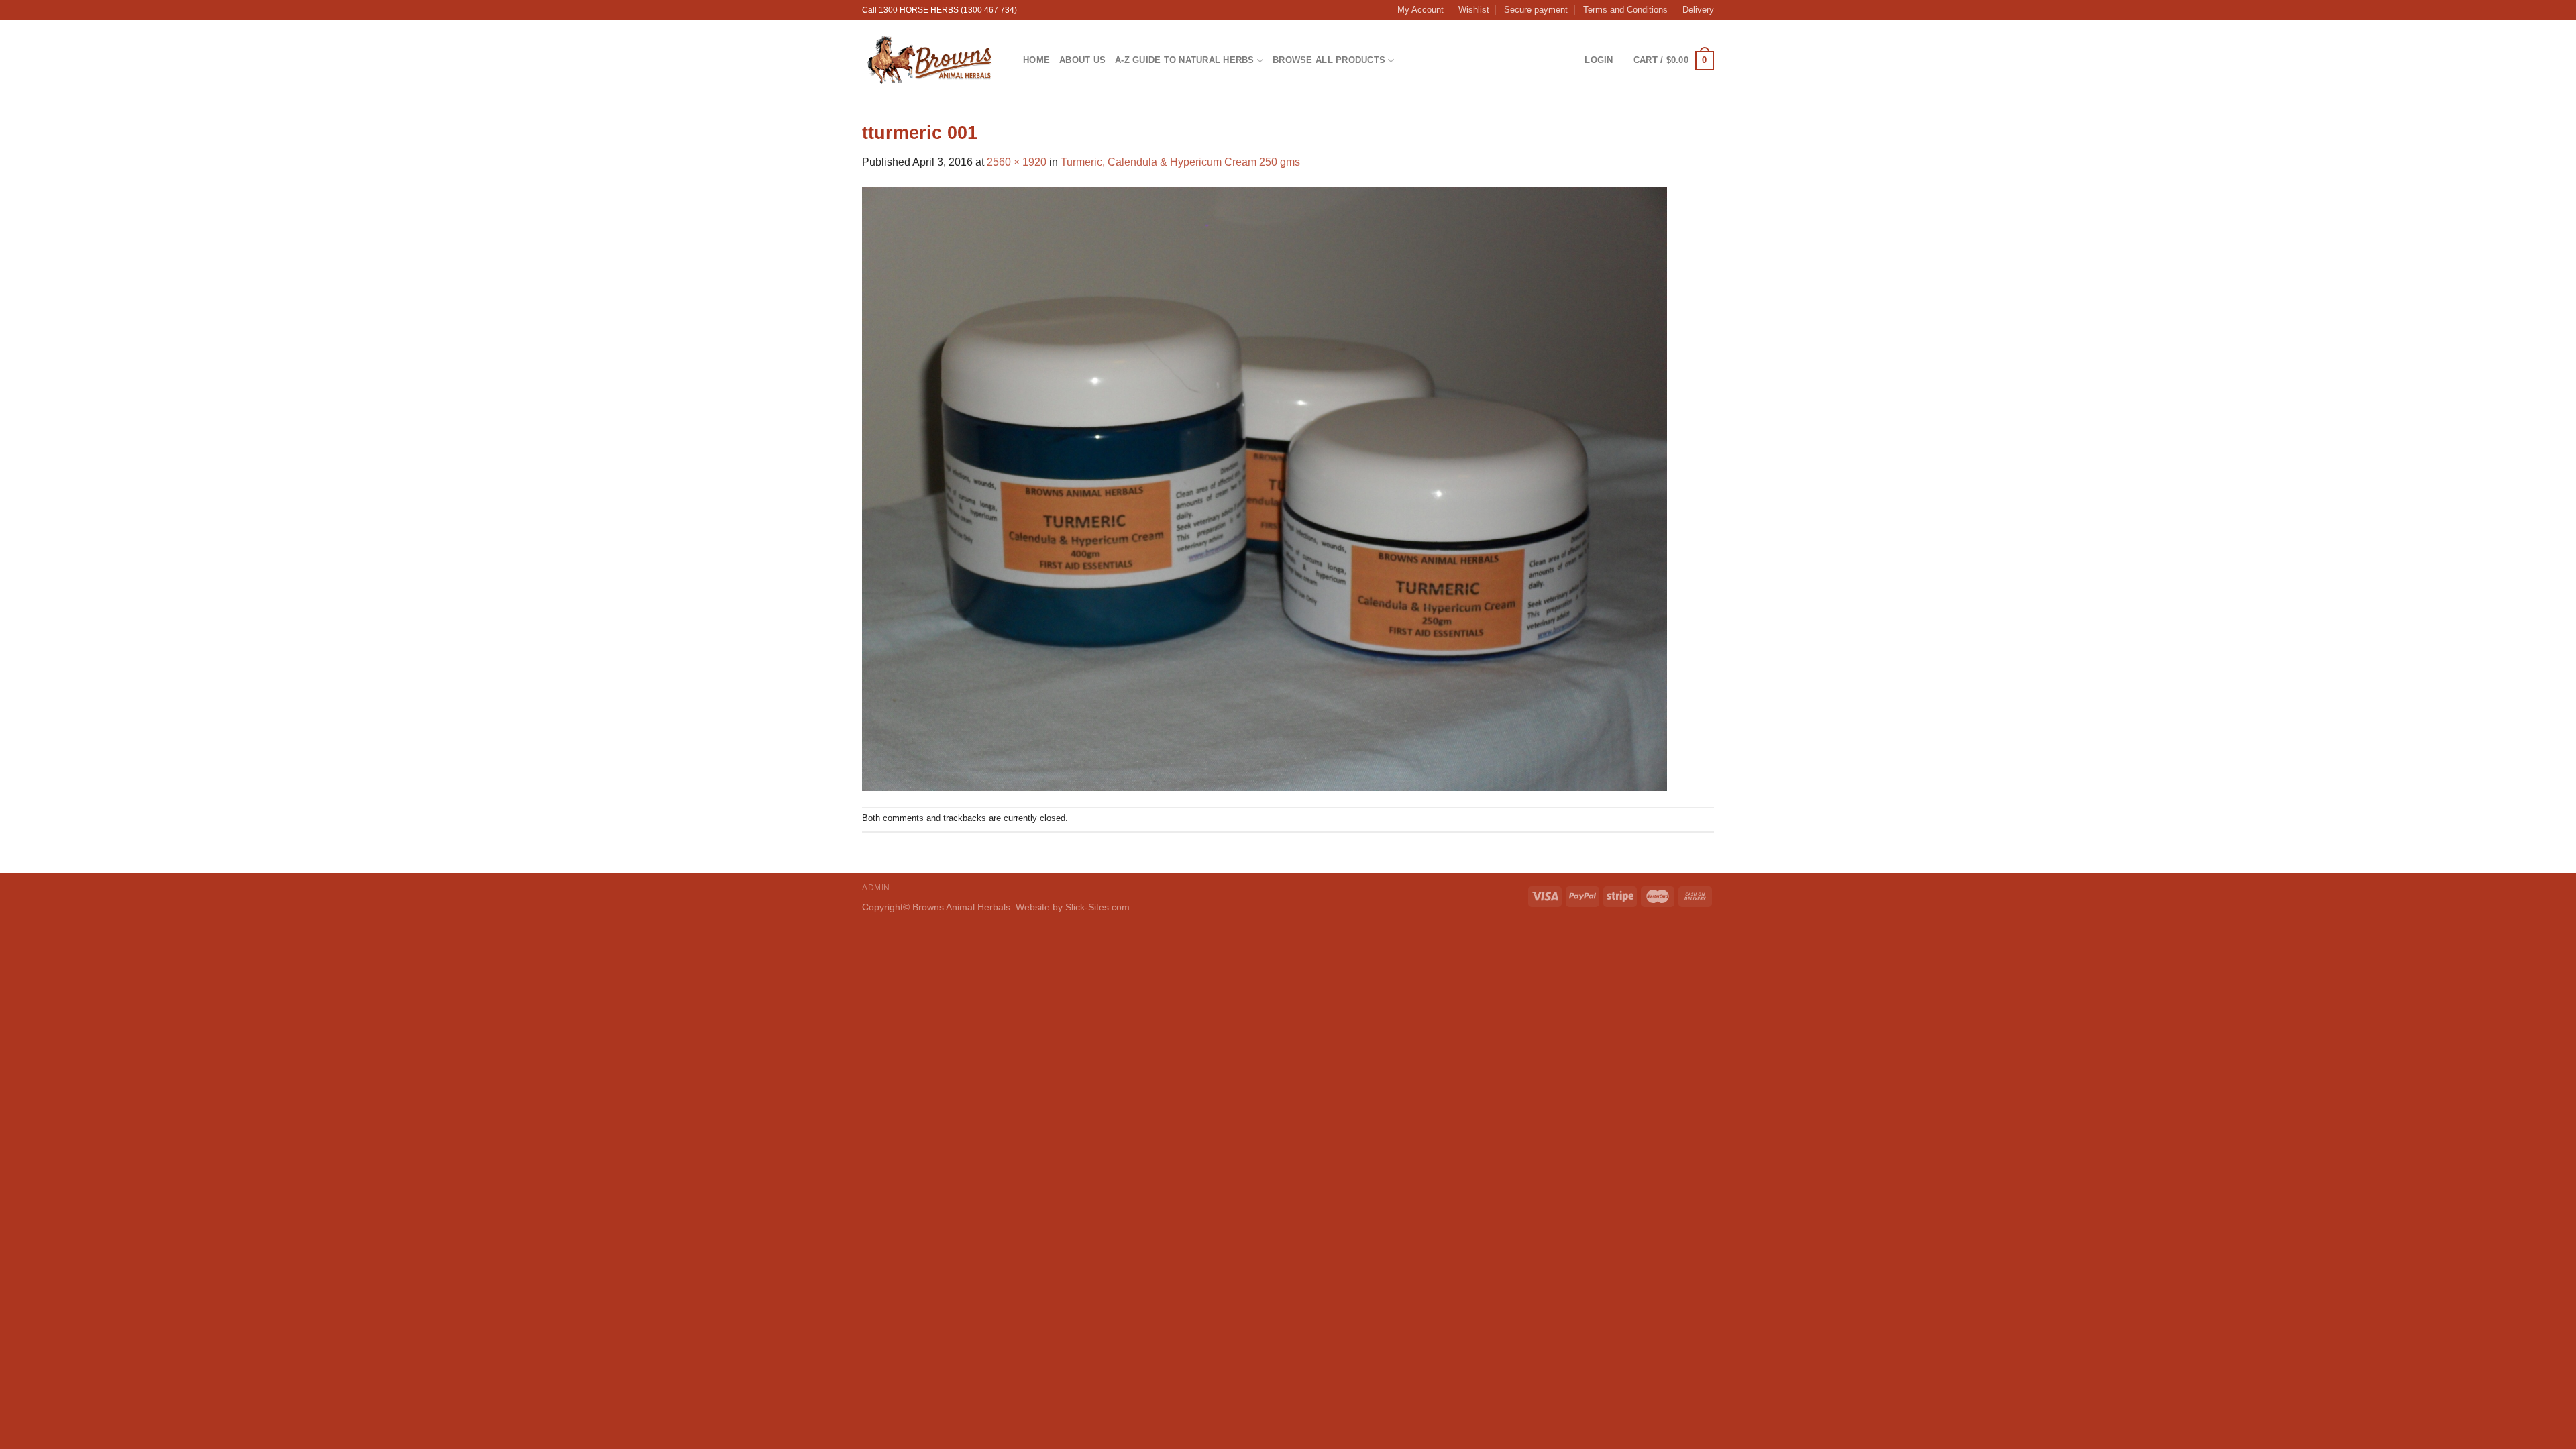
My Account (1420, 10)
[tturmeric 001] (1265, 488)
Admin (876, 888)
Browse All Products (1329, 60)
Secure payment (1536, 10)
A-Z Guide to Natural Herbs (1185, 60)
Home (1036, 60)
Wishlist (1474, 10)
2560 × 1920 (1017, 162)
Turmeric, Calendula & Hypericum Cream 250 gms (1180, 162)
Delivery (1698, 10)
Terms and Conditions (1625, 10)
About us (1082, 60)
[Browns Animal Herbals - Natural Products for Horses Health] (932, 60)
